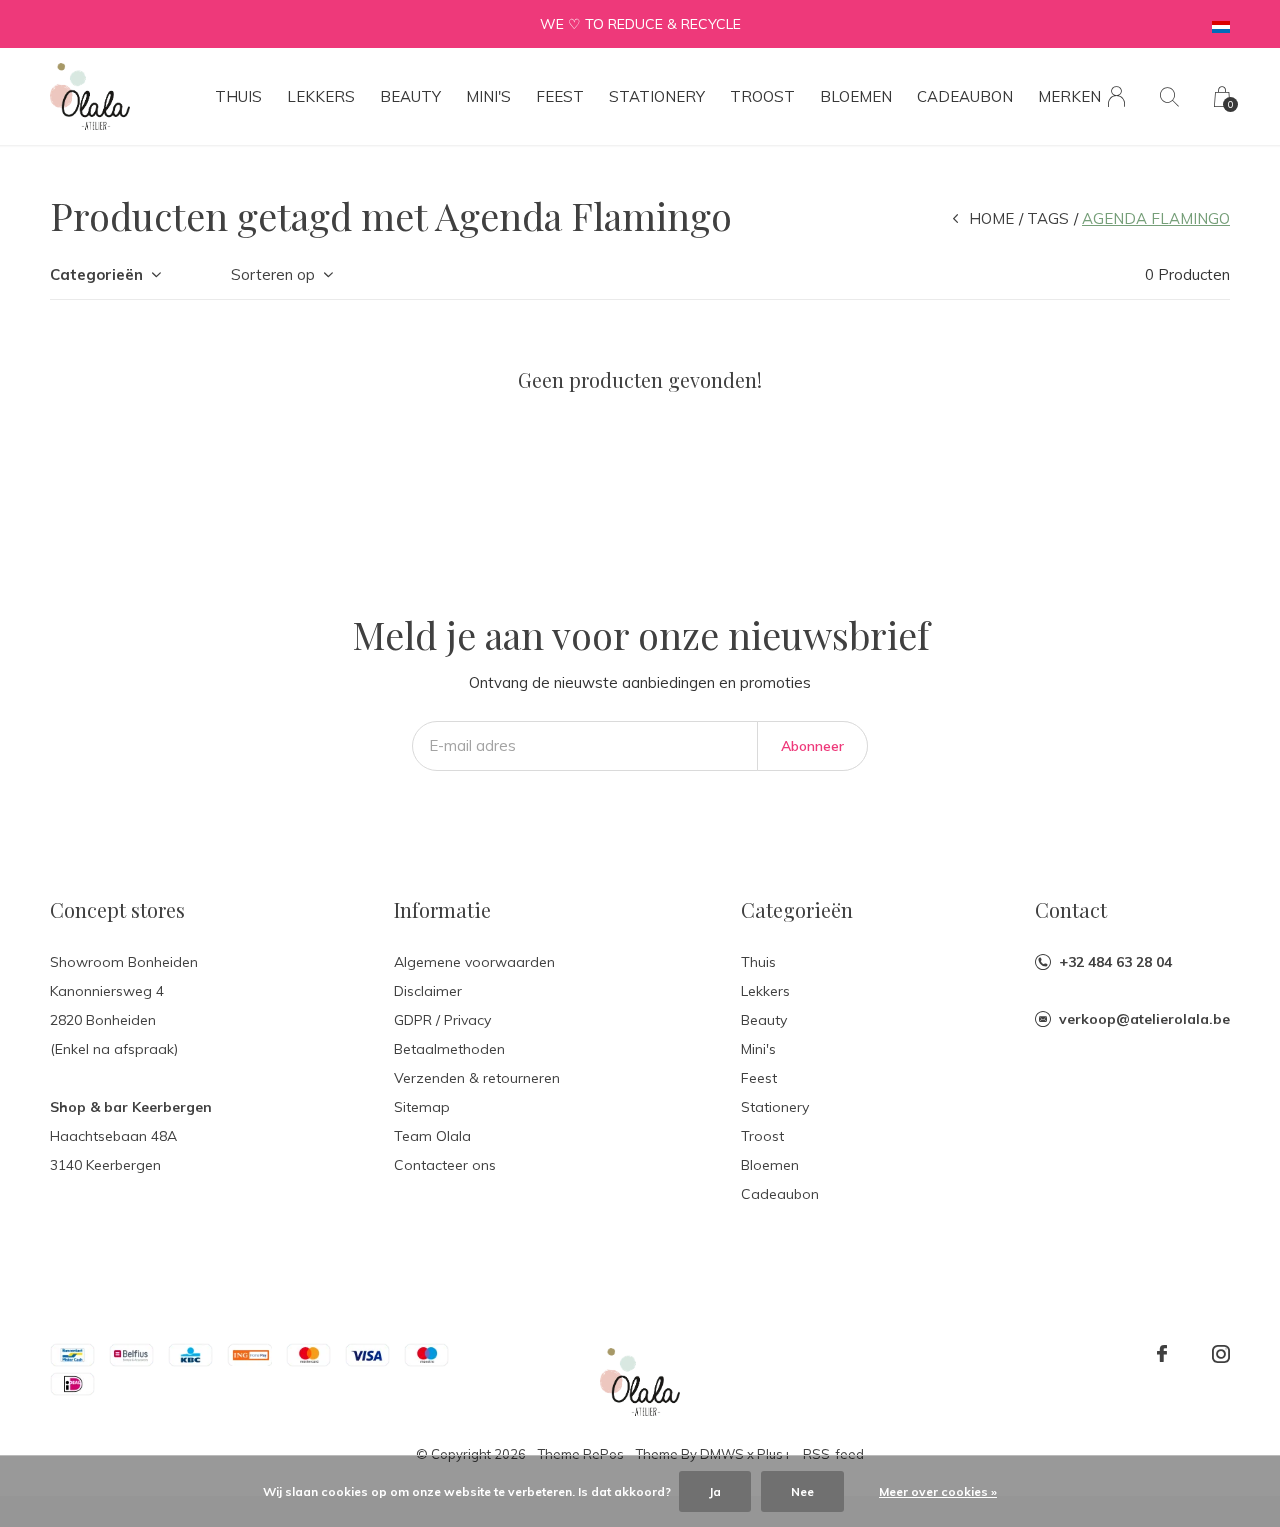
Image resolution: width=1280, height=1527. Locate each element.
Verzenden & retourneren (477, 1078)
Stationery (657, 96)
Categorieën (96, 274)
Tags (1048, 218)
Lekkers (321, 96)
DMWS (722, 1454)
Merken (1069, 96)
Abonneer (812, 746)
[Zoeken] (1169, 96)
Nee (802, 1491)
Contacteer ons (445, 1165)
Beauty (410, 96)
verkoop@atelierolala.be (1144, 1019)
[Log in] (1116, 96)
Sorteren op (273, 274)
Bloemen (856, 96)
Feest (560, 96)
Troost (762, 96)
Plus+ (774, 1454)
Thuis (238, 96)
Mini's (488, 96)
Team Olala (432, 1136)
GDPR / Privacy (442, 1020)
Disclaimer (428, 991)
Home (991, 218)
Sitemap (422, 1107)
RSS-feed (833, 1454)
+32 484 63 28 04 (1115, 962)
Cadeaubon (965, 96)
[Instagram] (1221, 1354)
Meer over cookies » (938, 1491)
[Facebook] (1162, 1354)
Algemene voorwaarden (474, 962)
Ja (715, 1491)
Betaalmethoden (449, 1049)
